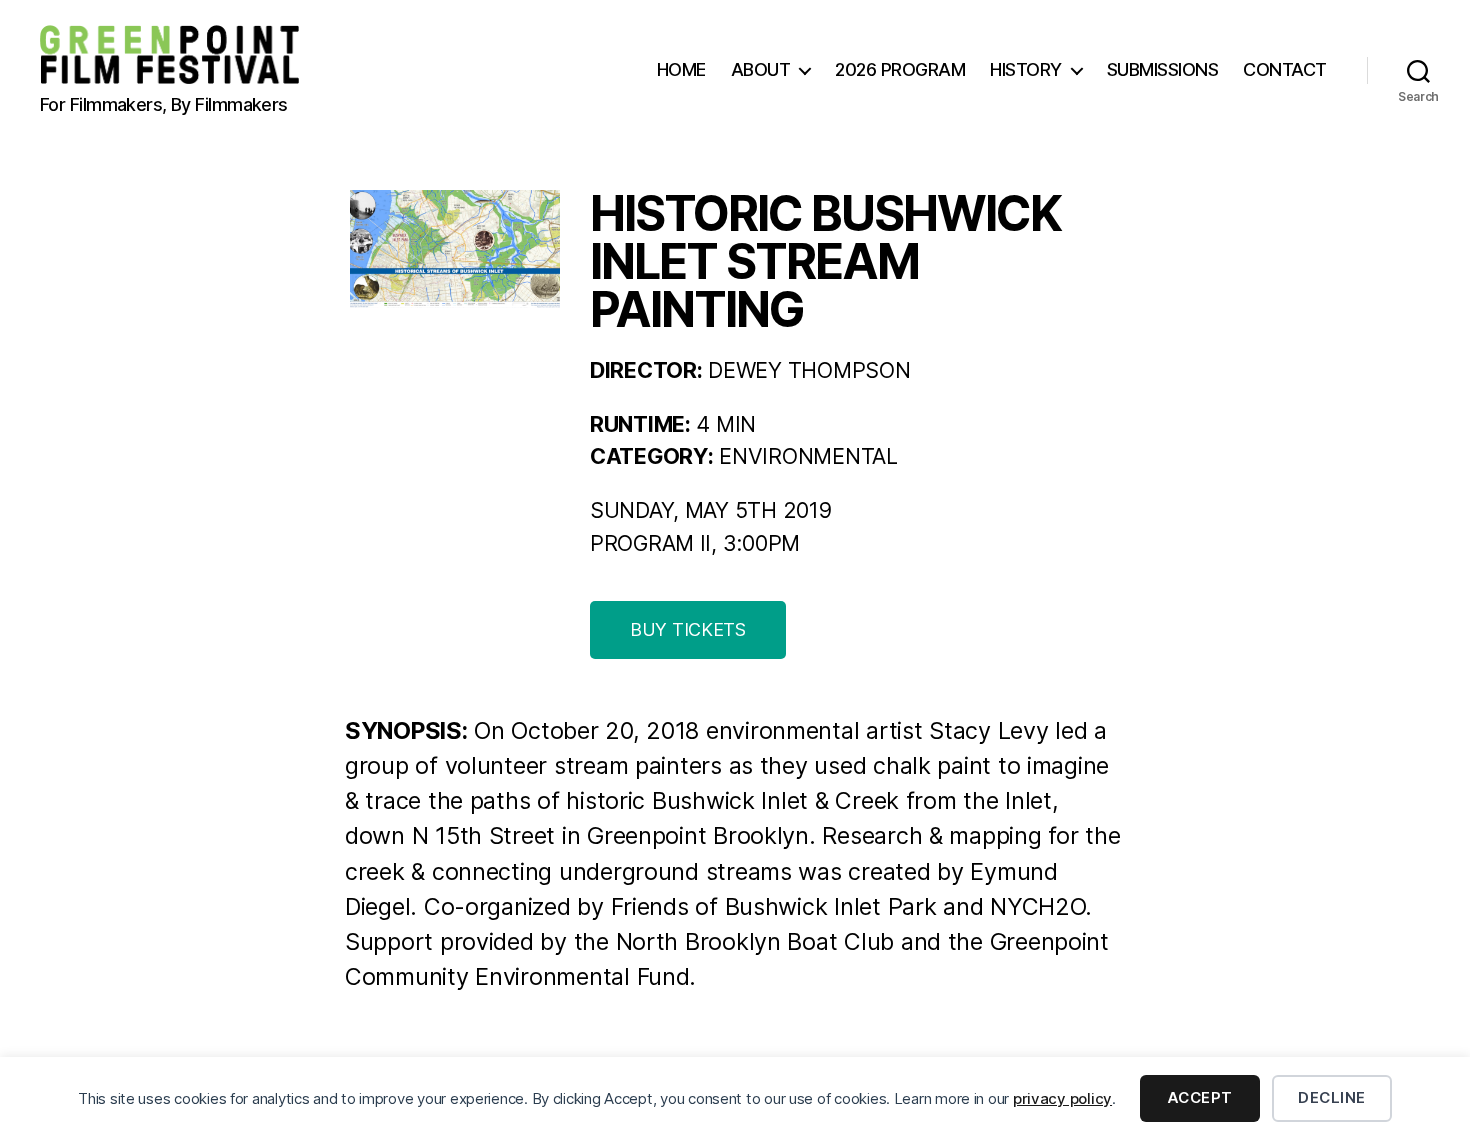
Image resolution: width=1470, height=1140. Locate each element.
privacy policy (1062, 1098)
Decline (1332, 1097)
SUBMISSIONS (1163, 69)
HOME (681, 69)
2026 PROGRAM (900, 69)
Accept (1200, 1097)
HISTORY (1026, 69)
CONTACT (1285, 69)
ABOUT (761, 69)
